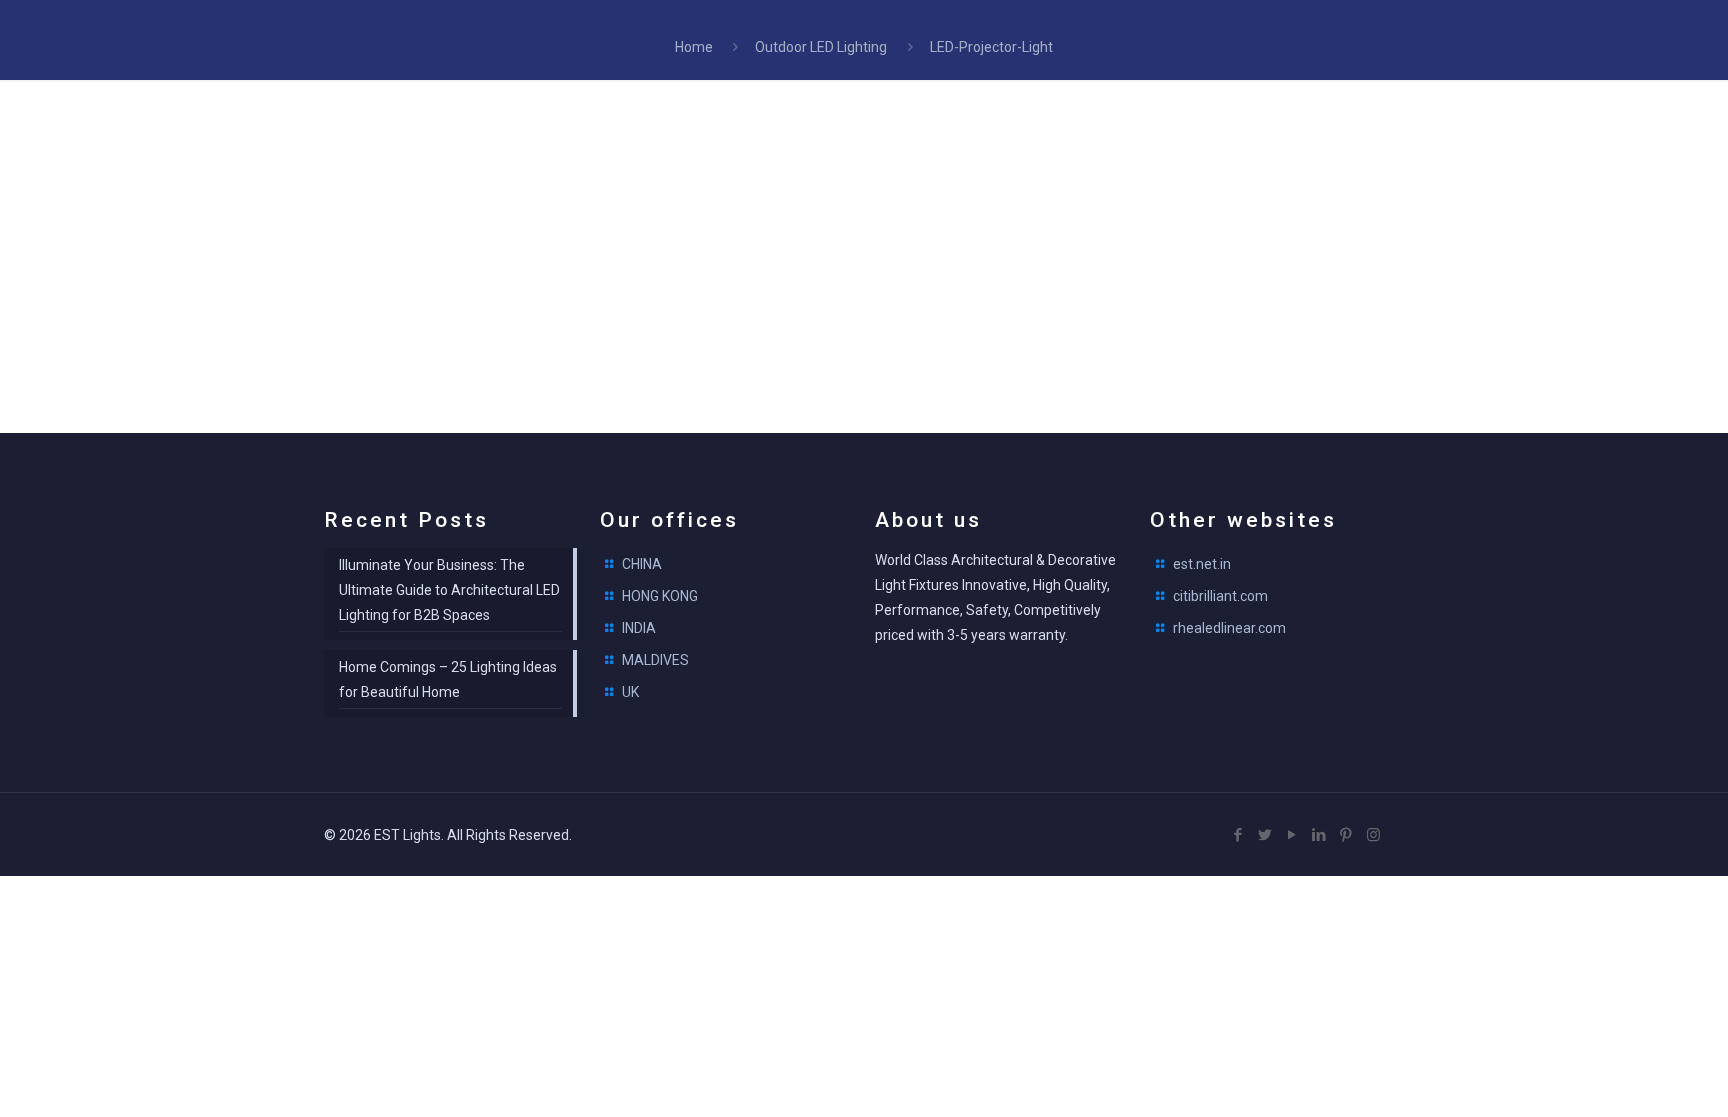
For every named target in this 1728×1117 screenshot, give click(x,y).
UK (630, 692)
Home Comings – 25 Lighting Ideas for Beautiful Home (448, 679)
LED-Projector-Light (991, 47)
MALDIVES (655, 660)
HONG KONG (660, 596)
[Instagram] (1373, 835)
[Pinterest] (1346, 835)
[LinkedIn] (1319, 835)
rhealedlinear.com (1229, 628)
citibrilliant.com (1220, 596)
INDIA (639, 628)
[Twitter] (1265, 835)
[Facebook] (1238, 835)
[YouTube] (1292, 835)
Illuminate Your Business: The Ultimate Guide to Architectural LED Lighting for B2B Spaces (449, 590)
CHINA (642, 564)
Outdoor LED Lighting (821, 47)
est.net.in (1202, 564)
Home (694, 47)
